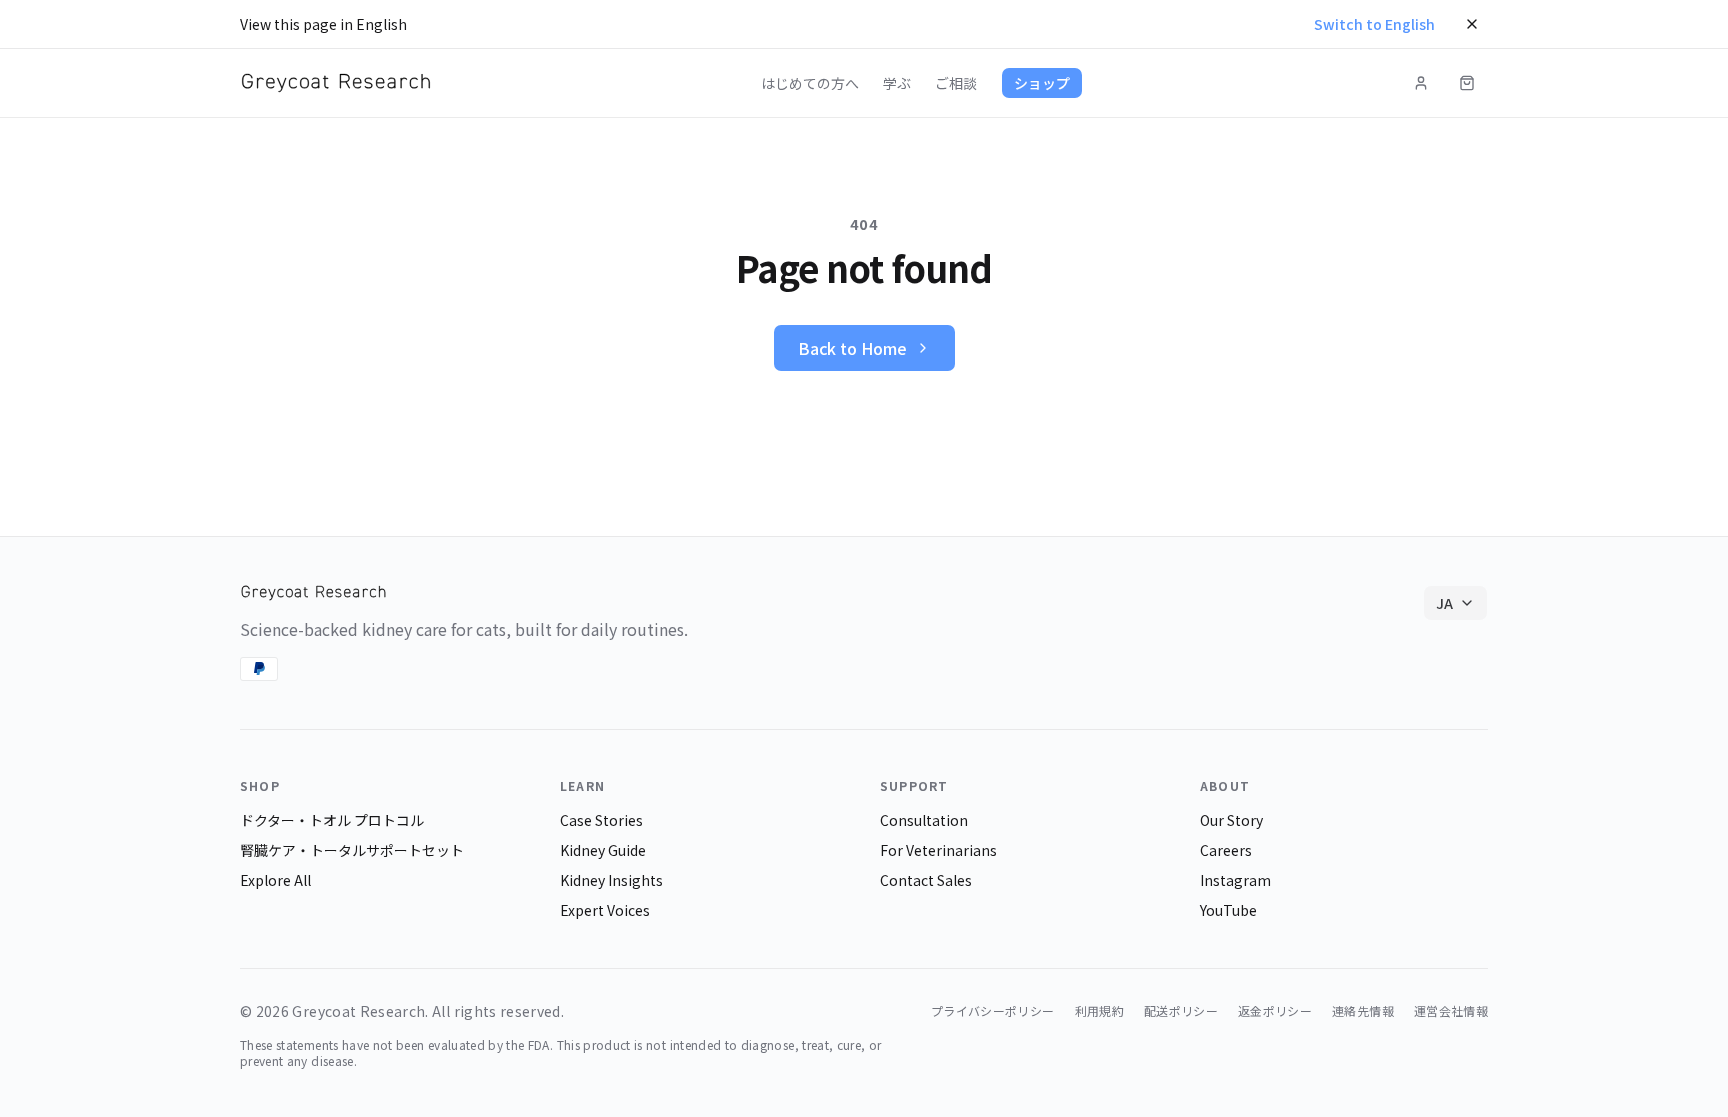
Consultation (924, 820)
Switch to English (1374, 24)
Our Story (1231, 820)
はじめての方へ (810, 83)
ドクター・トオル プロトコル (332, 820)
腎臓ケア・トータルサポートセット (352, 850)
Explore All (275, 880)
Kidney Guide (603, 850)
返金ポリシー (1275, 1011)
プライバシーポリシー (993, 1011)
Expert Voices (605, 910)
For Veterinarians (938, 850)
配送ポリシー (1181, 1011)
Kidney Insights (611, 880)
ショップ (1042, 83)
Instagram (1235, 880)
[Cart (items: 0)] (1467, 83)
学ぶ (897, 83)
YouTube (1228, 910)
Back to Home (852, 348)
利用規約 (1099, 1011)
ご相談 (956, 83)
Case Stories (601, 820)
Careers (1226, 850)
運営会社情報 (1451, 1011)
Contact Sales (926, 880)
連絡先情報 (1363, 1011)
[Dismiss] (1472, 24)
